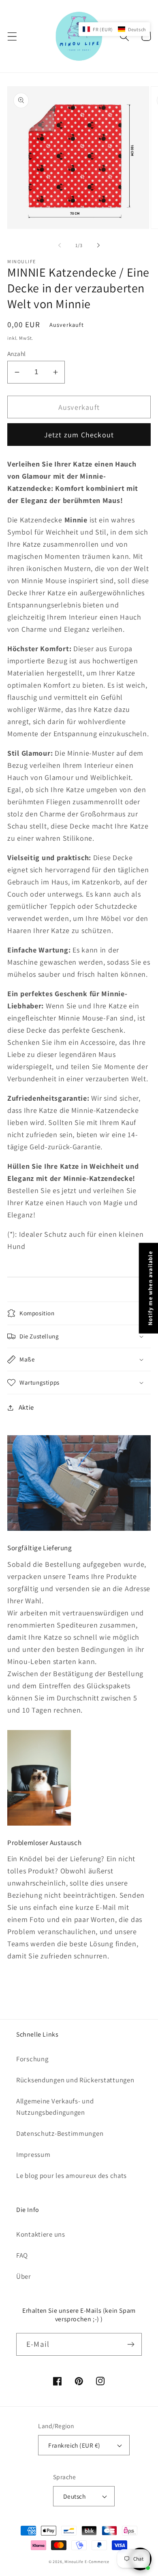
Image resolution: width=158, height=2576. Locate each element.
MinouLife (74, 2562)
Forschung (32, 2059)
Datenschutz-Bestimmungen (60, 2133)
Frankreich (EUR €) (74, 2445)
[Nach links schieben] (60, 245)
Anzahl (17, 354)
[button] (12, 36)
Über (24, 2276)
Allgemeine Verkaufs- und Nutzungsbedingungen (55, 2107)
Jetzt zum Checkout (79, 435)
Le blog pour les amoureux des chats (72, 2175)
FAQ (22, 2255)
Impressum (33, 2154)
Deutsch (74, 2496)
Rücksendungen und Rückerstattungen (75, 2080)
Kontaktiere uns (41, 2234)
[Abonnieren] (131, 2344)
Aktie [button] (26, 1407)
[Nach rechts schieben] (98, 245)
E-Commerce (97, 2562)
